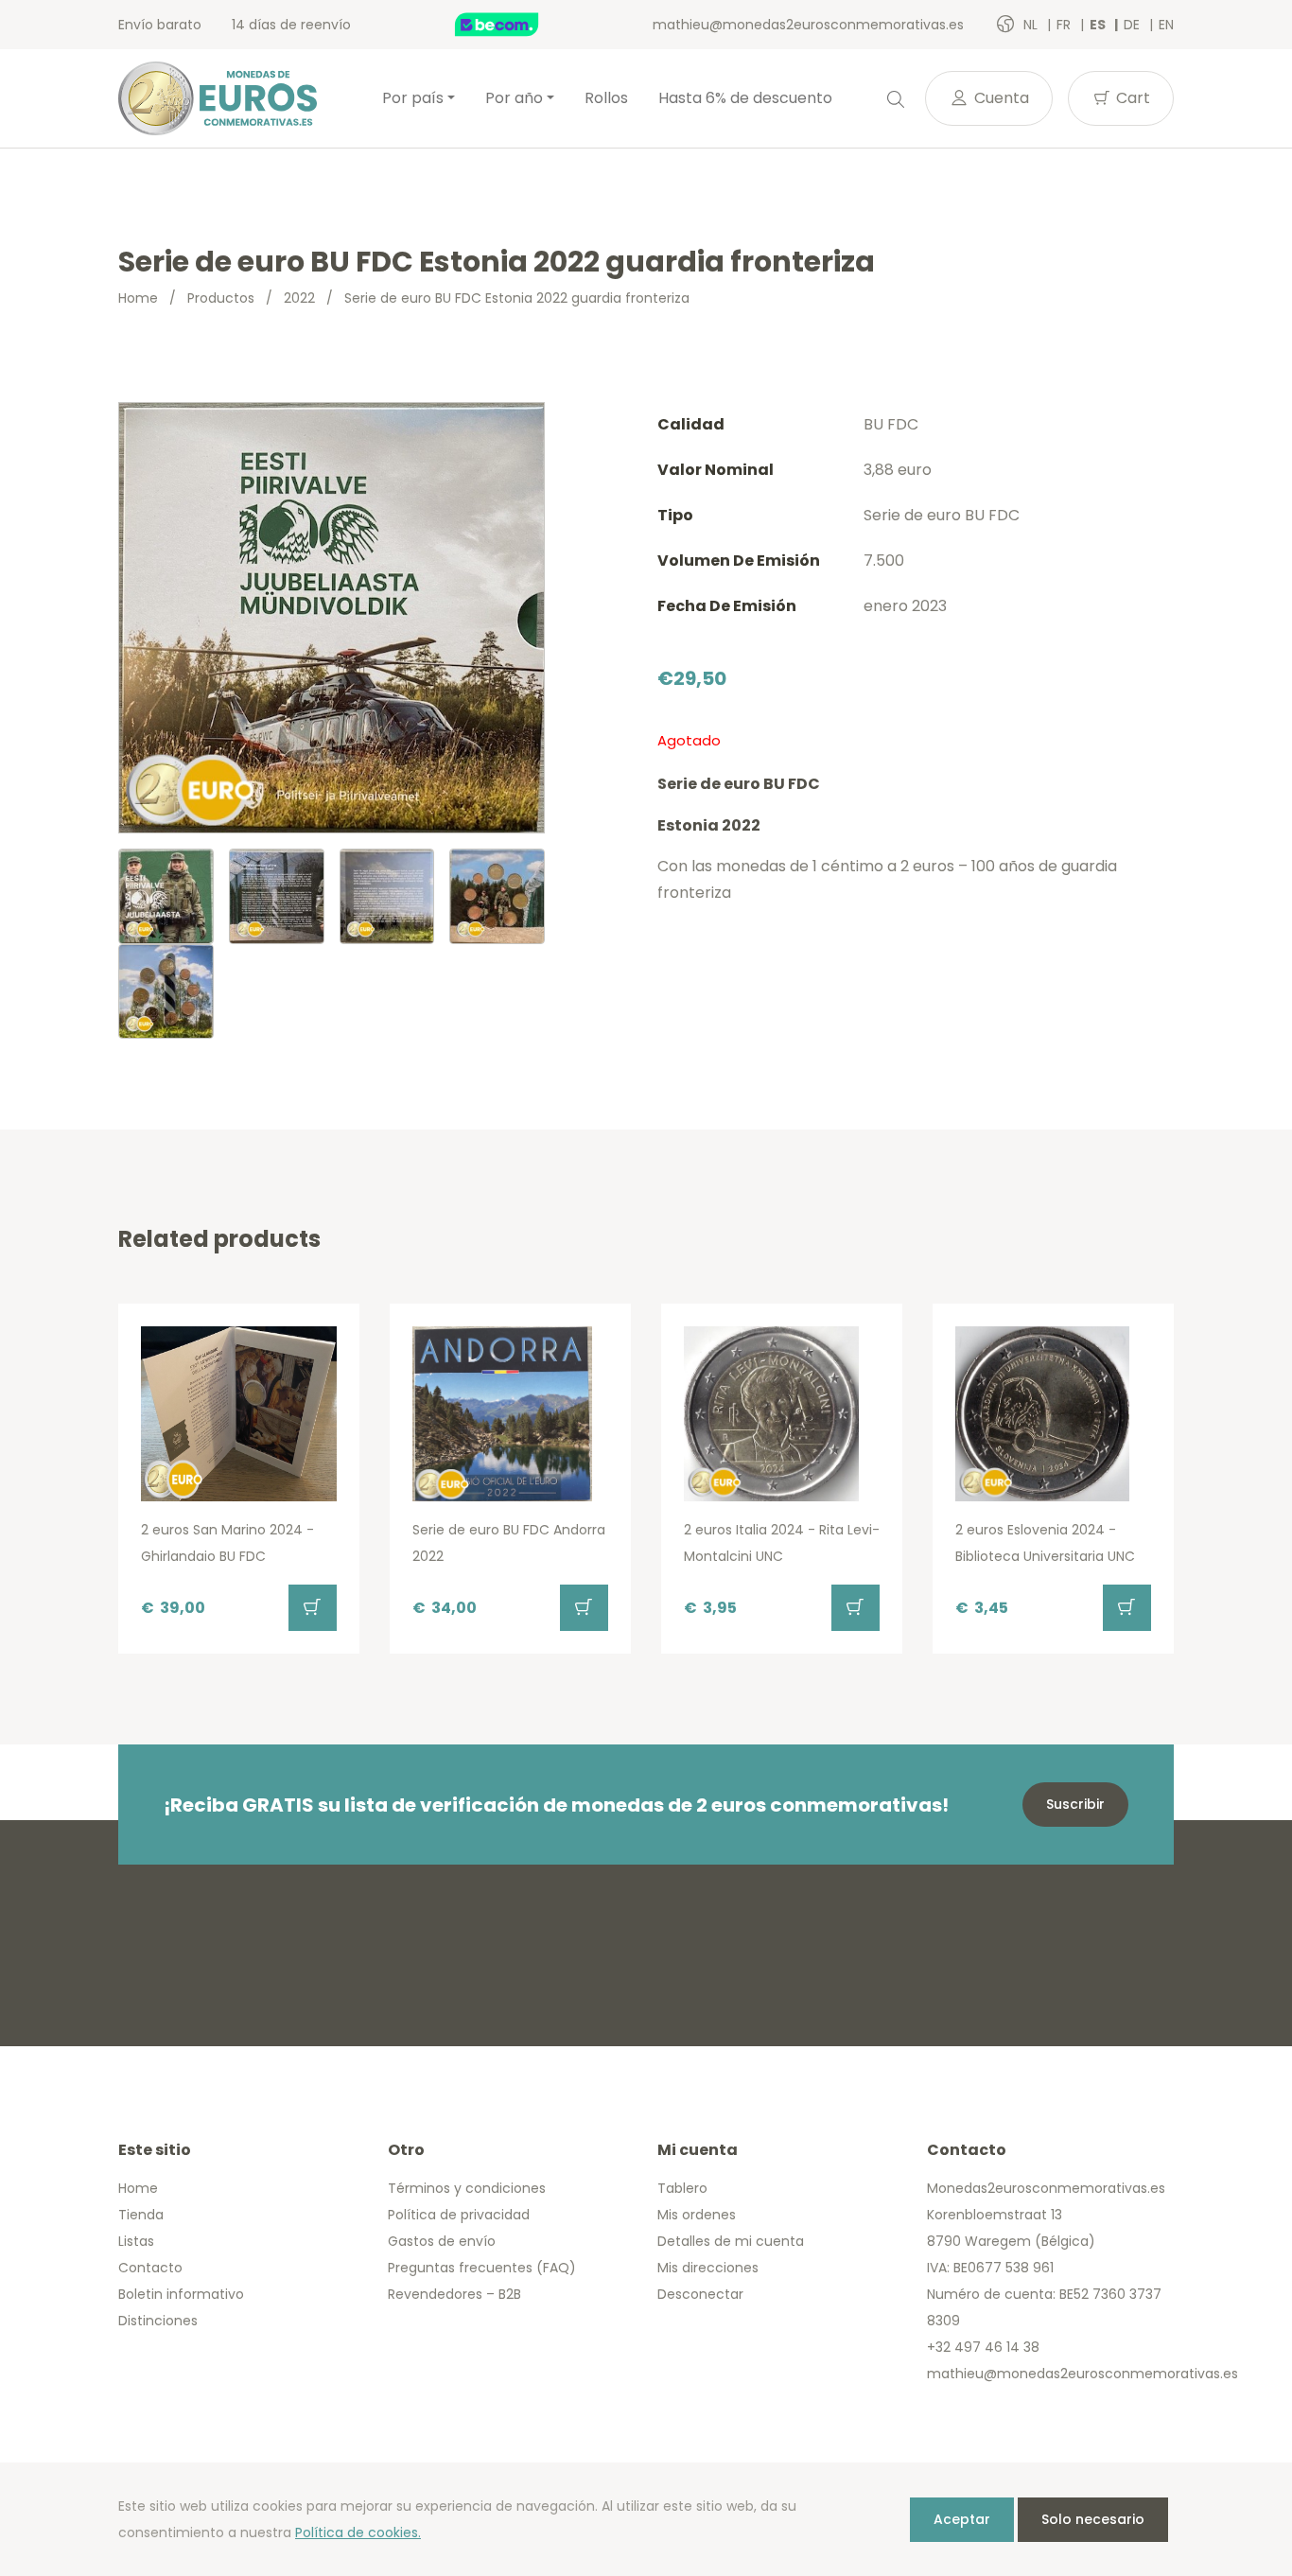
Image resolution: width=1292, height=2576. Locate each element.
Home (138, 298)
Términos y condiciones (467, 2188)
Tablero (682, 2188)
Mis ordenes (697, 2215)
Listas (136, 2241)
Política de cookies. (358, 2532)
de (1134, 25)
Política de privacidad (459, 2215)
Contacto (150, 2268)
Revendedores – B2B (454, 2294)
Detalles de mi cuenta (731, 2241)
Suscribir (1075, 1804)
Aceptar (962, 2519)
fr (1065, 25)
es (1099, 25)
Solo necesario (1093, 2519)
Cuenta (1000, 98)
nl (1032, 25)
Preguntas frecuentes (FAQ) (482, 2268)
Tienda (141, 2215)
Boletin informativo (181, 2294)
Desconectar (700, 2294)
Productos (221, 298)
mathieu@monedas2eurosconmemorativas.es (808, 25)
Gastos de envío (442, 2241)
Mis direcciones (708, 2268)
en (1166, 25)
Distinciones (158, 2321)
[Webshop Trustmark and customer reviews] (516, 25)
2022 (299, 298)
